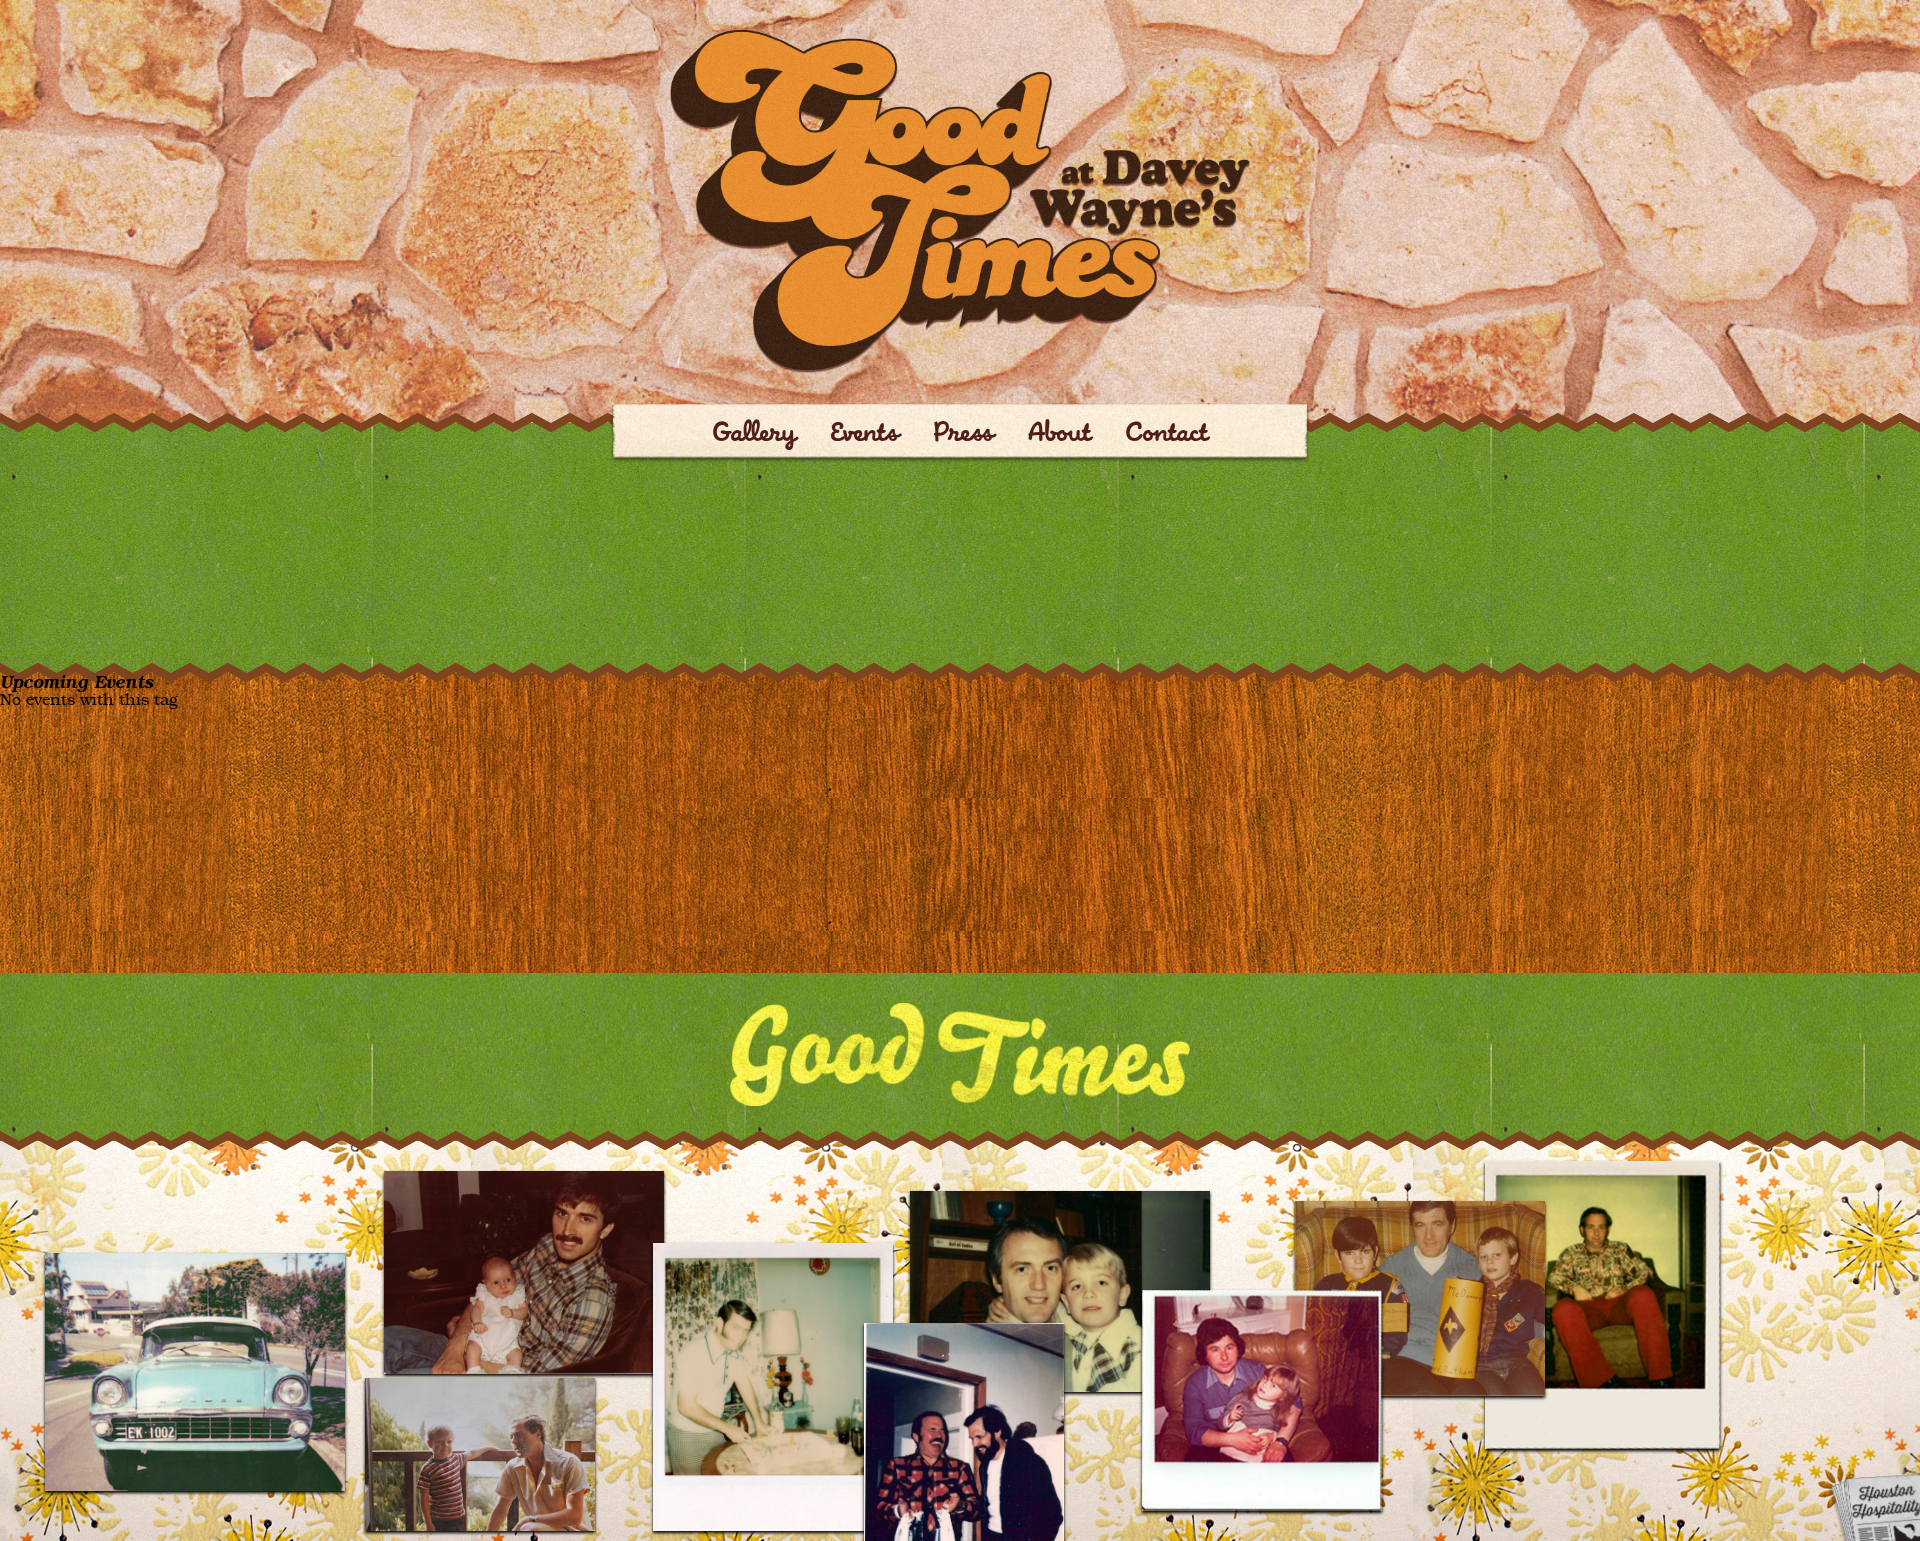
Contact (1166, 435)
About (1059, 435)
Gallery (754, 435)
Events (864, 435)
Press (963, 435)
